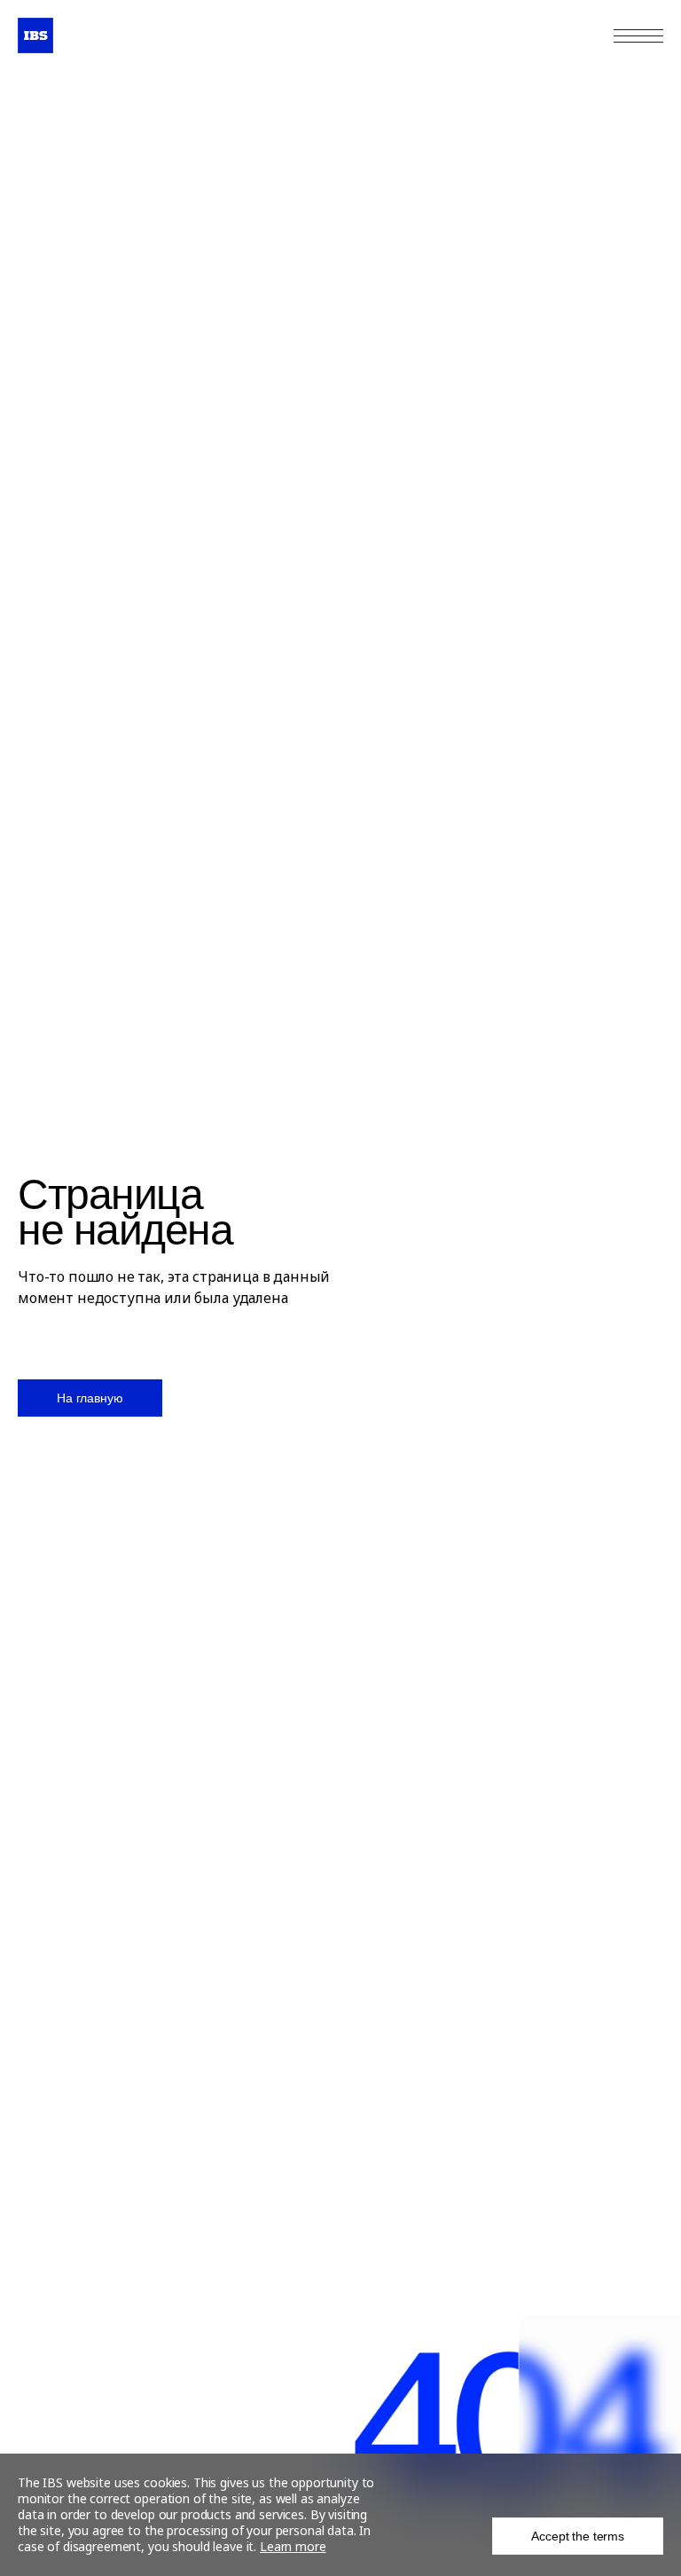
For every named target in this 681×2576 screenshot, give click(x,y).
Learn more (293, 2546)
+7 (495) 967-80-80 (560, 35)
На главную (90, 1398)
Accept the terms (578, 2536)
